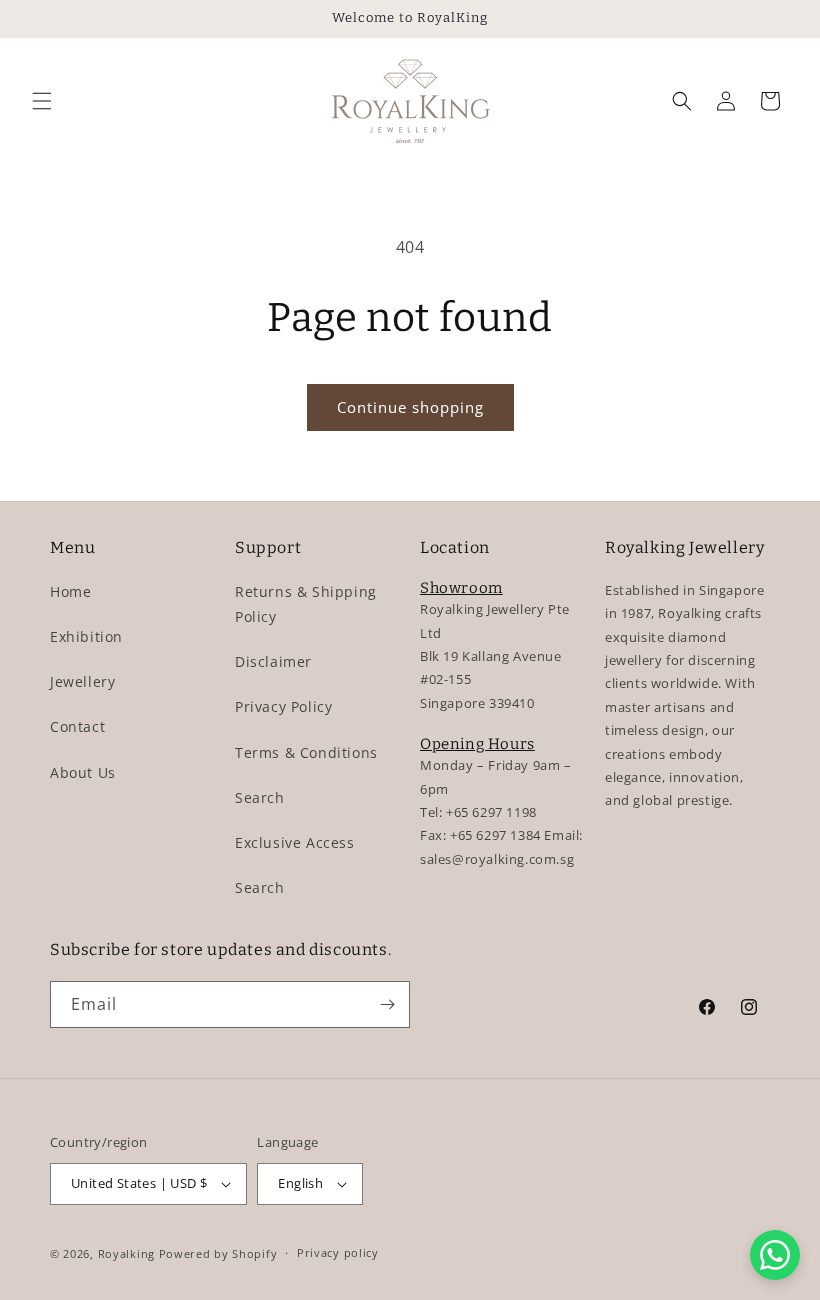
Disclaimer (273, 661)
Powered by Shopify (218, 1253)
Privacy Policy (283, 706)
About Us (83, 772)
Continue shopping (410, 407)
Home (70, 591)
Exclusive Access (295, 842)
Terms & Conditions (306, 752)
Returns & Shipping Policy (306, 604)
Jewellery (82, 681)
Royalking (126, 1253)
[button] (42, 101)
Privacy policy (338, 1252)
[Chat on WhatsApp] (775, 1255)
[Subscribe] (387, 1004)
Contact (77, 726)
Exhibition (86, 636)
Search (260, 797)
